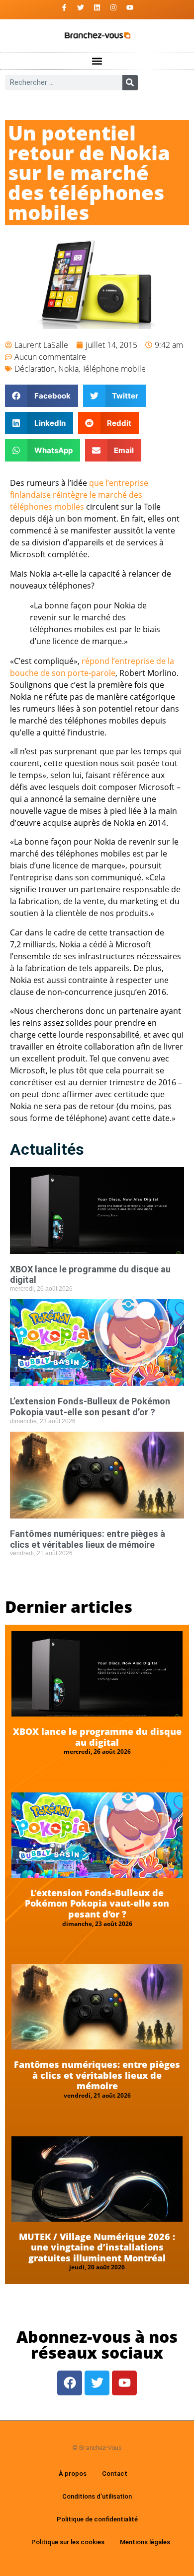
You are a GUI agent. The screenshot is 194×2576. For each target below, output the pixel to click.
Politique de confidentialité (97, 2519)
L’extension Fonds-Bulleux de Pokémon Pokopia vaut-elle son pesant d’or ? (90, 1407)
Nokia (68, 369)
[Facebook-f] (64, 7)
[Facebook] (70, 2383)
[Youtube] (130, 7)
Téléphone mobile (114, 369)
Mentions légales (145, 2542)
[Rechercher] (130, 83)
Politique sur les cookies (68, 2542)
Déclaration (35, 369)
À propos (73, 2474)
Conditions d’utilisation (97, 2496)
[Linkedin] (97, 7)
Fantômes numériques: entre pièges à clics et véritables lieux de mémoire (88, 1539)
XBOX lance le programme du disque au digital (97, 1737)
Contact (115, 2474)
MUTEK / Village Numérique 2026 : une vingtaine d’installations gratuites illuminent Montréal (97, 2247)
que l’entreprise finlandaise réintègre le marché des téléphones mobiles (79, 495)
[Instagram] (113, 7)
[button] (97, 61)
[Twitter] (81, 7)
